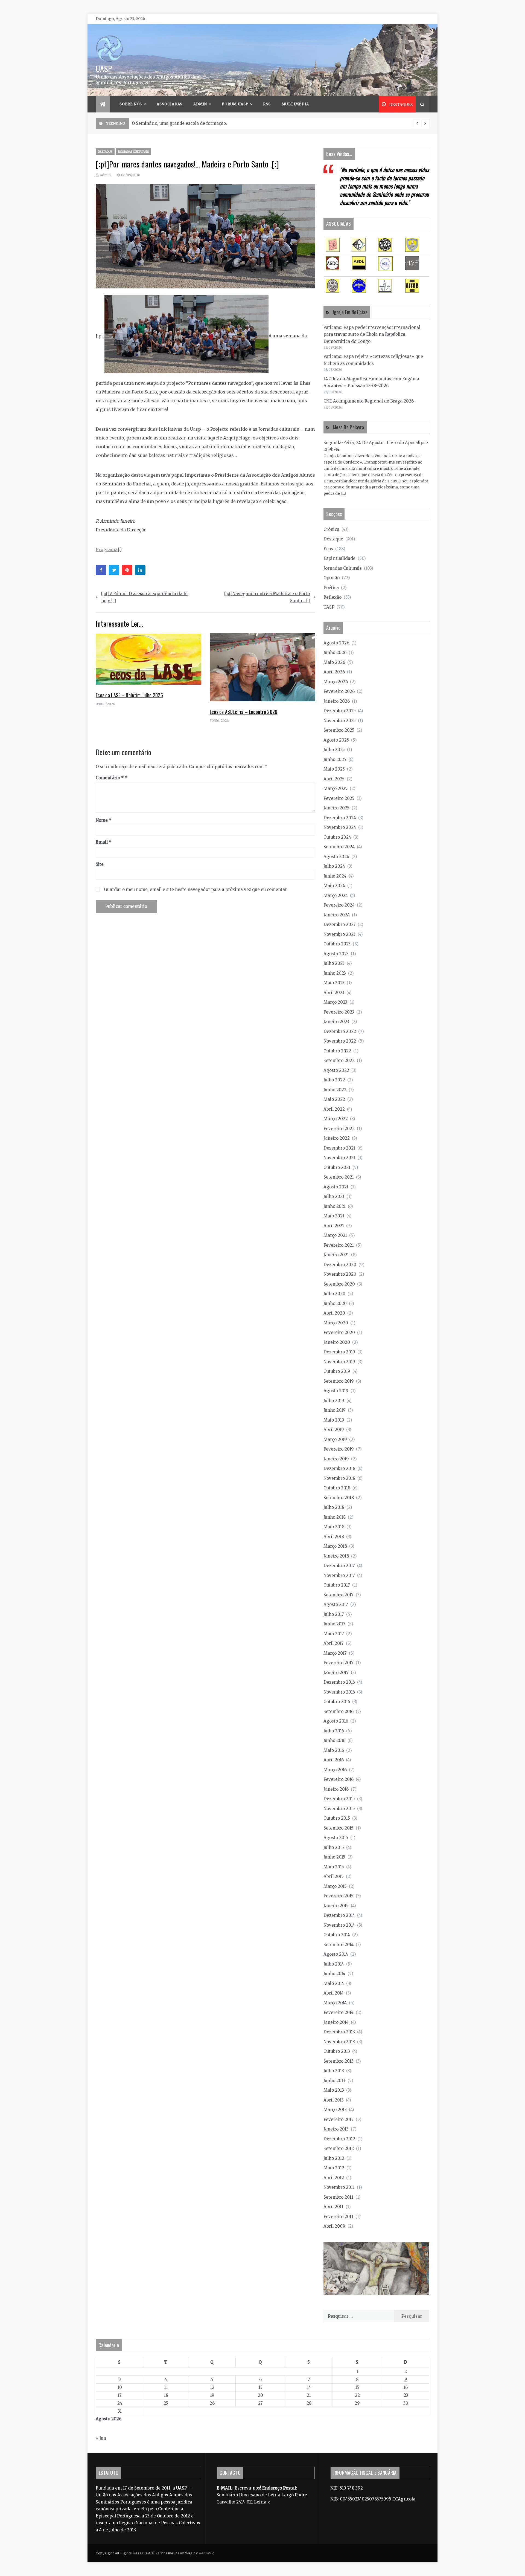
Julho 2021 (334, 1196)
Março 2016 (335, 1770)
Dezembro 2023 (339, 924)
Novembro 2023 (339, 934)
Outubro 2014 (337, 1935)
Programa (107, 549)
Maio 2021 (334, 1216)
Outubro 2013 (337, 2051)
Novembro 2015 (339, 1809)
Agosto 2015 (336, 1838)
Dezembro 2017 (339, 1566)
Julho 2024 (334, 866)
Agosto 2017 (336, 1604)
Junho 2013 (334, 2081)
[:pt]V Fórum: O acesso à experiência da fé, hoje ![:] (145, 597)
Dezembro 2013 (339, 2032)
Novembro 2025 (340, 721)
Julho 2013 (334, 2071)
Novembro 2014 (339, 1925)
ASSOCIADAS (170, 104)
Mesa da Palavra (348, 427)
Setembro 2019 (339, 1381)
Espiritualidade (339, 558)
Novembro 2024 (340, 827)
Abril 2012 (334, 2178)
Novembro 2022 (340, 1041)
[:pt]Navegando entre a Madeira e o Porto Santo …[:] (267, 597)
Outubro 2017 (337, 1585)
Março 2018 (335, 1546)
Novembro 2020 (340, 1274)
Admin (200, 104)
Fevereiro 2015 (339, 1896)
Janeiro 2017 (336, 1673)
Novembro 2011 (339, 2187)
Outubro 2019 (337, 1371)
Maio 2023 (334, 983)
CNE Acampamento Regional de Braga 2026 (369, 401)
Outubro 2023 (337, 944)
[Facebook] (101, 570)
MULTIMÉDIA (295, 104)
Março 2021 (335, 1235)
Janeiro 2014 (336, 2022)
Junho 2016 (334, 1740)
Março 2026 (336, 682)
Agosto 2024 (336, 857)
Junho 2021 (335, 1206)
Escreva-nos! (248, 2488)
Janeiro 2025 (336, 808)
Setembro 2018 (339, 1498)
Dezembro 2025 (340, 711)
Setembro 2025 (339, 730)
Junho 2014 (334, 1974)
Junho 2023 (335, 973)
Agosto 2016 (336, 1721)
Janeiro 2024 (337, 915)
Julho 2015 (334, 1847)
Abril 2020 (334, 1313)
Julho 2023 (334, 963)
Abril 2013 (334, 2100)
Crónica (331, 529)
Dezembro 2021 (339, 1148)
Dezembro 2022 (340, 1031)
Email (104, 842)
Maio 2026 (334, 662)
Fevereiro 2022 (339, 1129)
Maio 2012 (334, 2168)
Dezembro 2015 (339, 1799)
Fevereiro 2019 (339, 1449)
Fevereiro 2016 (339, 1779)
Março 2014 (335, 2003)
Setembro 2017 (339, 1595)
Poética (331, 588)
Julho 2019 (334, 1401)
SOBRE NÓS (131, 104)
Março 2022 (336, 1119)
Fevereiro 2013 (339, 2119)
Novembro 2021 (339, 1158)
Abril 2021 (334, 1226)
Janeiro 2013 (336, 2129)
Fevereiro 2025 (339, 798)
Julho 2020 (334, 1294)
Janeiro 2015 (336, 1906)
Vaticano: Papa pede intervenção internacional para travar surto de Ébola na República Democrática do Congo (372, 334)
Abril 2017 (334, 1643)
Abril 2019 (334, 1430)
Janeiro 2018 (336, 1556)
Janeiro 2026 (337, 701)
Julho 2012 (334, 2158)
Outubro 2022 (337, 1051)
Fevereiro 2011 (338, 2217)
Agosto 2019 (336, 1391)
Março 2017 (335, 1653)
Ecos (328, 549)
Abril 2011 (333, 2207)
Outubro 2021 (337, 1167)
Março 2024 (336, 895)
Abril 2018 (334, 1537)
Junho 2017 (334, 1624)
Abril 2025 (334, 779)
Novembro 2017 (339, 1575)
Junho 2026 (335, 652)
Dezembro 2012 (339, 2139)
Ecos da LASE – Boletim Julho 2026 (129, 695)
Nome (104, 820)
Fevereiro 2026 (339, 691)
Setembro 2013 (339, 2061)
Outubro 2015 (337, 1818)
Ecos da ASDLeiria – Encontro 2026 (244, 712)
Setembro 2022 (339, 1060)
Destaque (105, 152)
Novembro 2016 (339, 1692)
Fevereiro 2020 (339, 1332)
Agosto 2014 (336, 1954)
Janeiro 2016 (336, 1789)
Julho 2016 (334, 1731)
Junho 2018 (335, 1517)
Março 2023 (335, 1002)
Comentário (110, 778)
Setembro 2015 (339, 1828)
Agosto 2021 (336, 1187)
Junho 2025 (335, 759)
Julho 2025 (334, 750)
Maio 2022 (334, 1099)
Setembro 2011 (338, 2197)
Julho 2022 (334, 1080)
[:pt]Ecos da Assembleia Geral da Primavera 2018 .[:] (185, 123)
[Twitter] (114, 570)
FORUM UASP (235, 104)
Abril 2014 (334, 1993)
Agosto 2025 (336, 740)
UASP (104, 68)
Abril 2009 (334, 2226)
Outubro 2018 (337, 1488)
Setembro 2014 (339, 1945)
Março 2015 (335, 1886)
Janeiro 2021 (336, 1255)
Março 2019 (335, 1439)
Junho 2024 (335, 876)
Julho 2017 (334, 1614)
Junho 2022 (335, 1090)
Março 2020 (336, 1323)
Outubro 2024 (337, 837)
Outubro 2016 (337, 1702)
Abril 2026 (334, 672)
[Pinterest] (127, 570)
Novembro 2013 (339, 2042)
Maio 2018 (334, 1527)
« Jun (101, 2438)
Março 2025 (336, 788)
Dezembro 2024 (340, 818)
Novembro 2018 (339, 1478)
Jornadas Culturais (133, 152)
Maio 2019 (334, 1420)
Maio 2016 (334, 1750)
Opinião (332, 578)
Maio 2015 (334, 1867)
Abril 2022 (334, 1109)
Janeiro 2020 (337, 1342)
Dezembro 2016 (339, 1682)
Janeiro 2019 (336, 1459)
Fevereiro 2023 (339, 1012)
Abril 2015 (334, 1876)
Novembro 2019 (339, 1362)
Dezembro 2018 (339, 1468)
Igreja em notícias (350, 312)
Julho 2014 (334, 1964)
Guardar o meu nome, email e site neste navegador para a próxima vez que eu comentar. (196, 889)
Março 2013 (335, 2110)
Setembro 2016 (339, 1711)
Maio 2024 (334, 886)
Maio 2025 (334, 769)
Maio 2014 (334, 1983)
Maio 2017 (334, 1634)
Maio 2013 (334, 2090)
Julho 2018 (334, 1507)
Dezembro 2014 (339, 1915)
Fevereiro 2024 (339, 905)
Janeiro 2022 (337, 1138)
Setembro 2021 (339, 1177)
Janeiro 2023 (336, 1022)
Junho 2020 (335, 1303)
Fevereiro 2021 (339, 1245)
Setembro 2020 (339, 1284)
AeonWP (206, 2553)
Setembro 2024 (339, 847)
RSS (267, 104)
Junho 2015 (334, 1857)
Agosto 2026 (336, 643)
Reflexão (332, 597)
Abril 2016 (334, 1760)
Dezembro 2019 (339, 1352)
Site (100, 864)
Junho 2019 (335, 1410)
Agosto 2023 (336, 954)
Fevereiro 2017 (339, 1663)
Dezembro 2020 (340, 1265)
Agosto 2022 (336, 1070)
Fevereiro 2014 (339, 2012)
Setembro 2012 (339, 2148)
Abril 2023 (334, 993)
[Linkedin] (140, 570)
